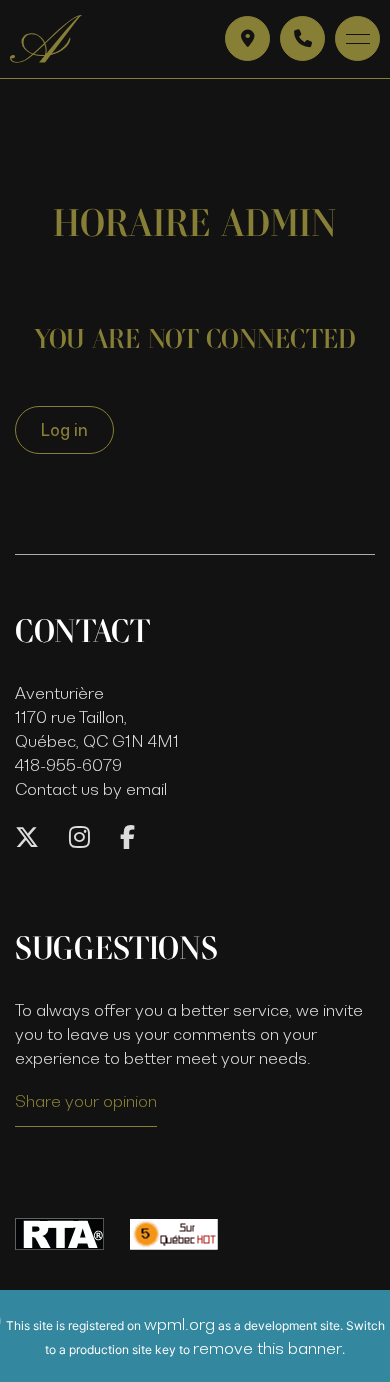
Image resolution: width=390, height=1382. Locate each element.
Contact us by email (91, 789)
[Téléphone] (302, 38)
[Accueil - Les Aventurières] (46, 39)
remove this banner (267, 1348)
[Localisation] (247, 38)
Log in (64, 430)
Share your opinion (86, 1101)
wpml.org (179, 1324)
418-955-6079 (68, 765)
